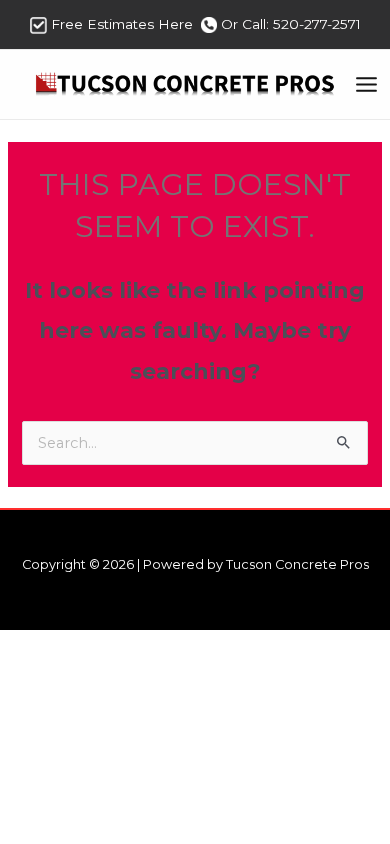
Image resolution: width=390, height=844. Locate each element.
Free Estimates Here (124, 24)
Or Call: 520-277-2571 (291, 24)
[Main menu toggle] (366, 84)
